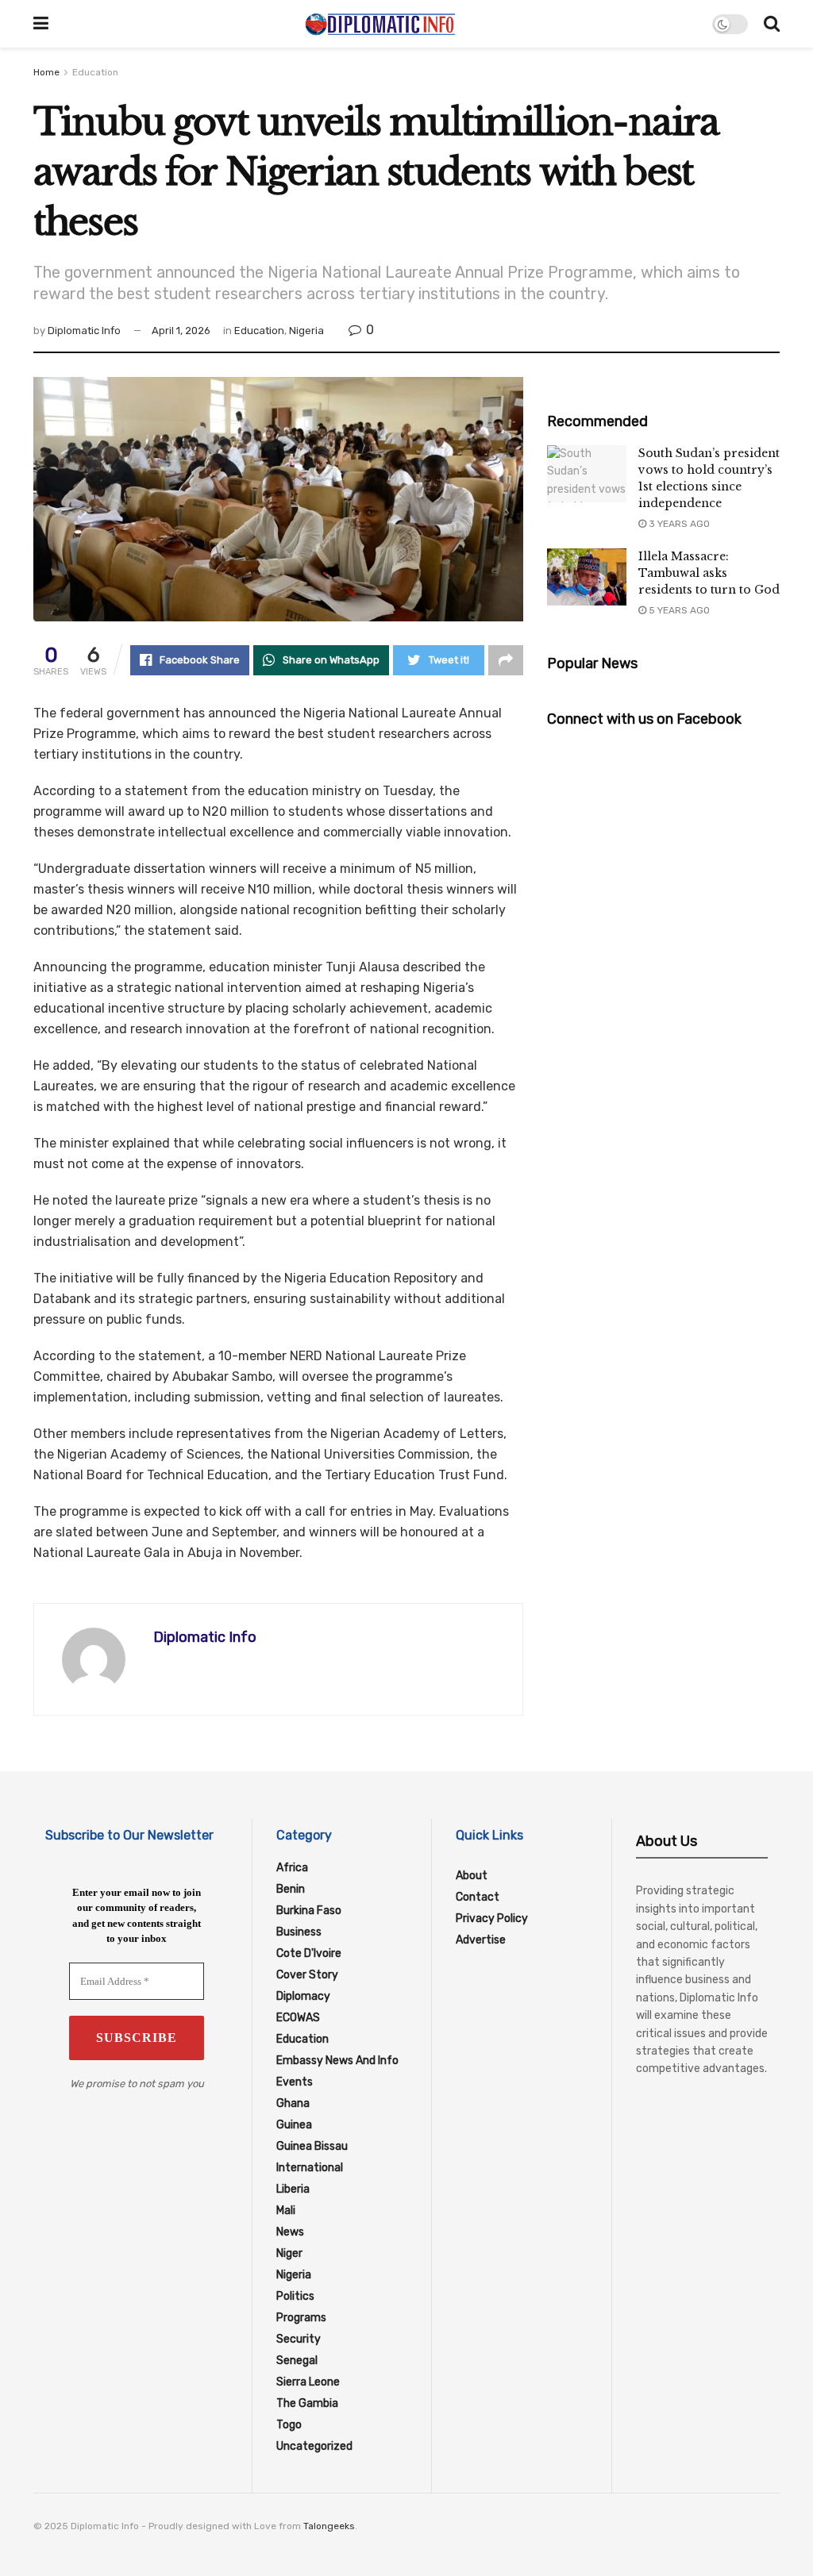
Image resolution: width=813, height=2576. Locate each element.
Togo (289, 2425)
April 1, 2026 (181, 331)
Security (299, 2339)
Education (95, 72)
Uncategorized (314, 2446)
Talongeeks (329, 2526)
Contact (478, 1897)
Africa (292, 1868)
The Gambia (307, 2403)
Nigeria (306, 331)
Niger (289, 2253)
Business (299, 1932)
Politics (295, 2296)
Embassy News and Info (337, 2061)
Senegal (297, 2361)
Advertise (481, 1940)
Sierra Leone (308, 2382)
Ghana (293, 2103)
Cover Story (307, 1975)
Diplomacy (303, 1996)
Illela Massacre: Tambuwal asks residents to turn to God (709, 573)
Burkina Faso (309, 1911)
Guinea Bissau (312, 2146)
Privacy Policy (492, 1919)
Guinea (294, 2125)
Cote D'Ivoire (309, 1953)
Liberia (293, 2189)
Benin (291, 1889)
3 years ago (678, 524)
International (310, 2168)
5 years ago (678, 610)
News (290, 2232)
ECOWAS (298, 2018)
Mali (286, 2211)
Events (295, 2082)
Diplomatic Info (84, 331)
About (472, 1876)
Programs (301, 2318)
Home (46, 72)
